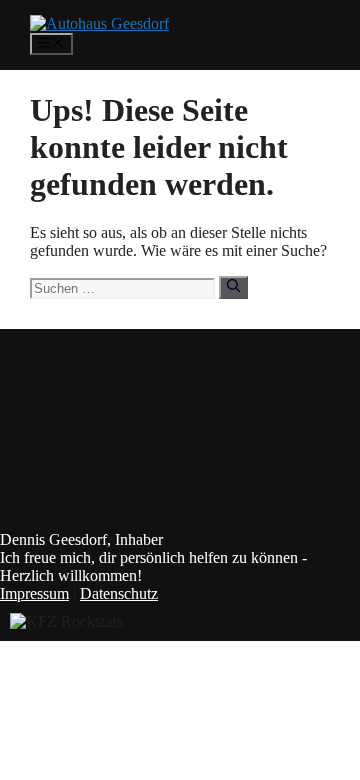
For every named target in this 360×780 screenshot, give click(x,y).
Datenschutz (119, 593)
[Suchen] (233, 287)
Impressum (34, 593)
